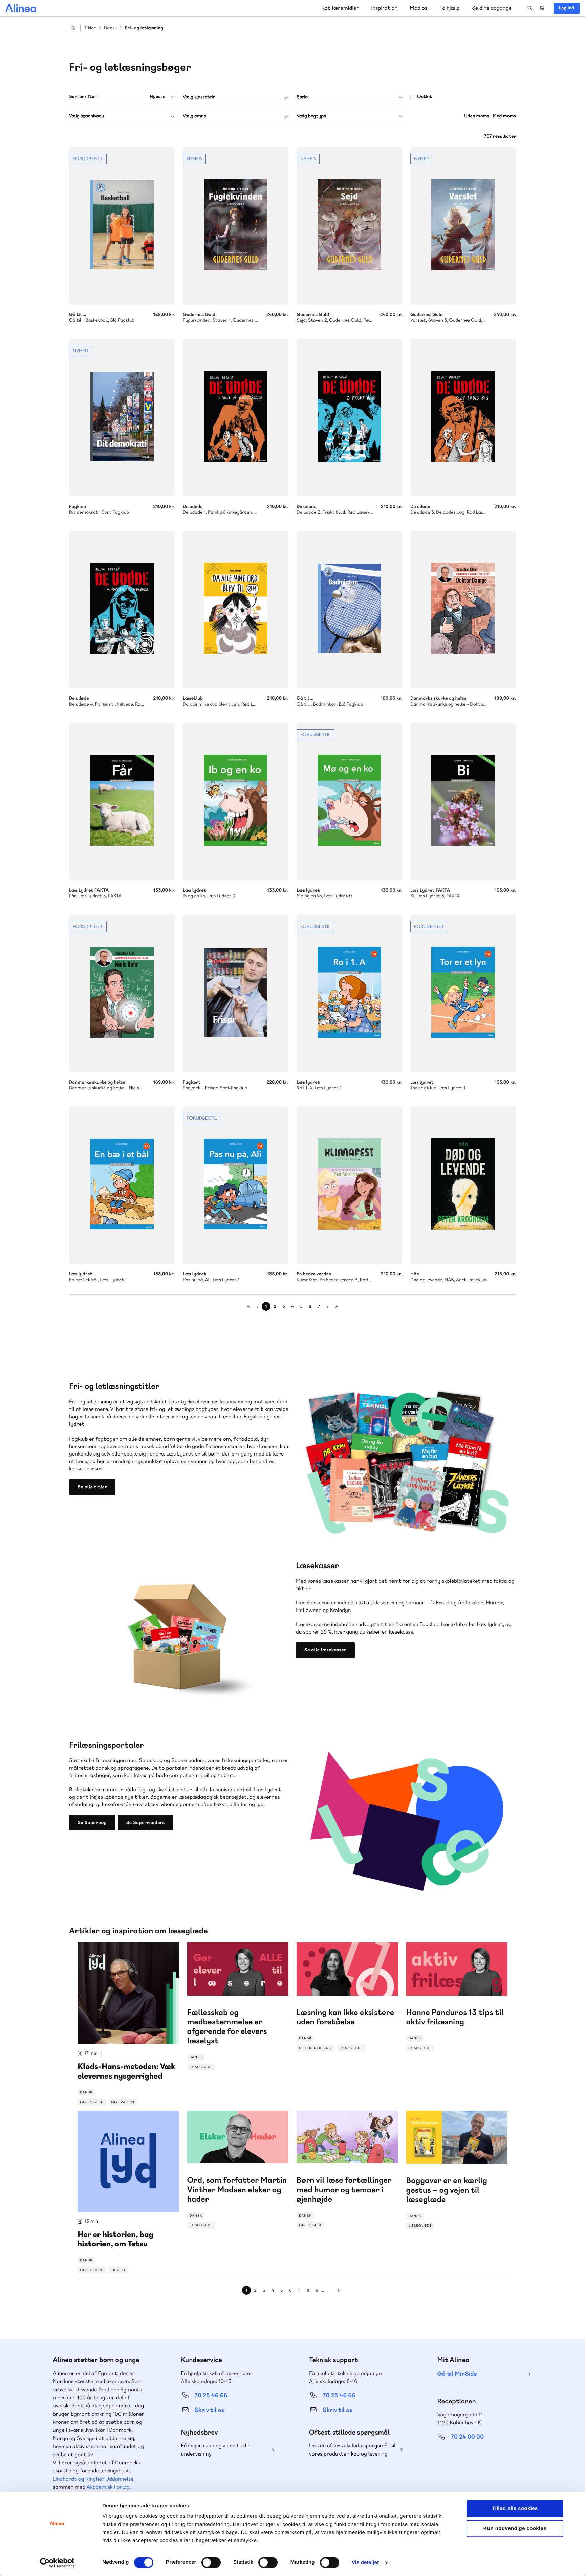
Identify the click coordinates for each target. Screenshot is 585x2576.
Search (530, 8)
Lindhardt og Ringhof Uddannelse (93, 2479)
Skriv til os (209, 2410)
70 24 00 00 (468, 2437)
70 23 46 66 (339, 2395)
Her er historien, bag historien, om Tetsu (128, 2192)
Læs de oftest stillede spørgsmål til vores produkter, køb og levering (352, 2450)
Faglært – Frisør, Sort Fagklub (236, 993)
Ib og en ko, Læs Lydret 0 (236, 801)
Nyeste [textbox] (157, 97)
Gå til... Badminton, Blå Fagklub (349, 609)
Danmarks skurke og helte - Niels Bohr (122, 993)
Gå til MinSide (457, 2374)
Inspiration (384, 8)
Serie (302, 97)
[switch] (211, 2562)
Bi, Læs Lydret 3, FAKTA (463, 801)
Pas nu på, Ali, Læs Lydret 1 (236, 1185)
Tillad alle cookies (515, 2508)
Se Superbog (92, 1823)
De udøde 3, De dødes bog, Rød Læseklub (463, 418)
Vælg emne (194, 116)
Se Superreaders (146, 1823)
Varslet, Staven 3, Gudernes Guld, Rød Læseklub (463, 226)
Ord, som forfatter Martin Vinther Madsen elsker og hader (238, 2170)
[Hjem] (21, 8)
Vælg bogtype (311, 116)
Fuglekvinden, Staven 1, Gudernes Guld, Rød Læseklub (236, 226)
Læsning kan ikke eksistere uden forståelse (347, 1997)
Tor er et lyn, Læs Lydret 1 (463, 993)
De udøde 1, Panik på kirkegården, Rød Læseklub (236, 418)
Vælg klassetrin (199, 97)
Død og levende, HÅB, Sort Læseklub (463, 1185)
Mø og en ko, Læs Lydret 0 (349, 801)
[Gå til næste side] (339, 2290)
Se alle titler (92, 1487)
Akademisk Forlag (108, 2487)
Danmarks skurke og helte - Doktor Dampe (463, 609)
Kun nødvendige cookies (515, 2528)
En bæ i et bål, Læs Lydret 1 (122, 1185)
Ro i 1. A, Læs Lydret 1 (349, 993)
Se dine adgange (492, 8)
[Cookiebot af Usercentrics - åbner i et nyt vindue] (57, 2563)
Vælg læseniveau (86, 116)
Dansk (110, 28)
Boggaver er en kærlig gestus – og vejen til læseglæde (457, 2170)
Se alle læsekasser (325, 1650)
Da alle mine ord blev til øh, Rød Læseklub (236, 609)
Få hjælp (450, 8)
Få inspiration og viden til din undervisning (216, 2450)
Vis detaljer (365, 2563)
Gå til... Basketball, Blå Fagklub (122, 226)
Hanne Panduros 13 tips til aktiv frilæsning (457, 1997)
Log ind (567, 8)
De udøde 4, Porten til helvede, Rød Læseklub (122, 609)
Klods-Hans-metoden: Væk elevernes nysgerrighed (128, 2024)
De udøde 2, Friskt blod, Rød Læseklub (349, 418)
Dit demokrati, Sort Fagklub (122, 418)
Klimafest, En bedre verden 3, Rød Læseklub (349, 1185)
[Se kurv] (542, 8)
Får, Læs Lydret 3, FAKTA (122, 801)
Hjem (73, 28)
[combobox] (122, 97)
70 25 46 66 (211, 2395)
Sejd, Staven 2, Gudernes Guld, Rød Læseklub (349, 226)
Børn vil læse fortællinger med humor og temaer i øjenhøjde (347, 2170)
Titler (90, 28)
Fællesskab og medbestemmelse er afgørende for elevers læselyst (238, 2006)
